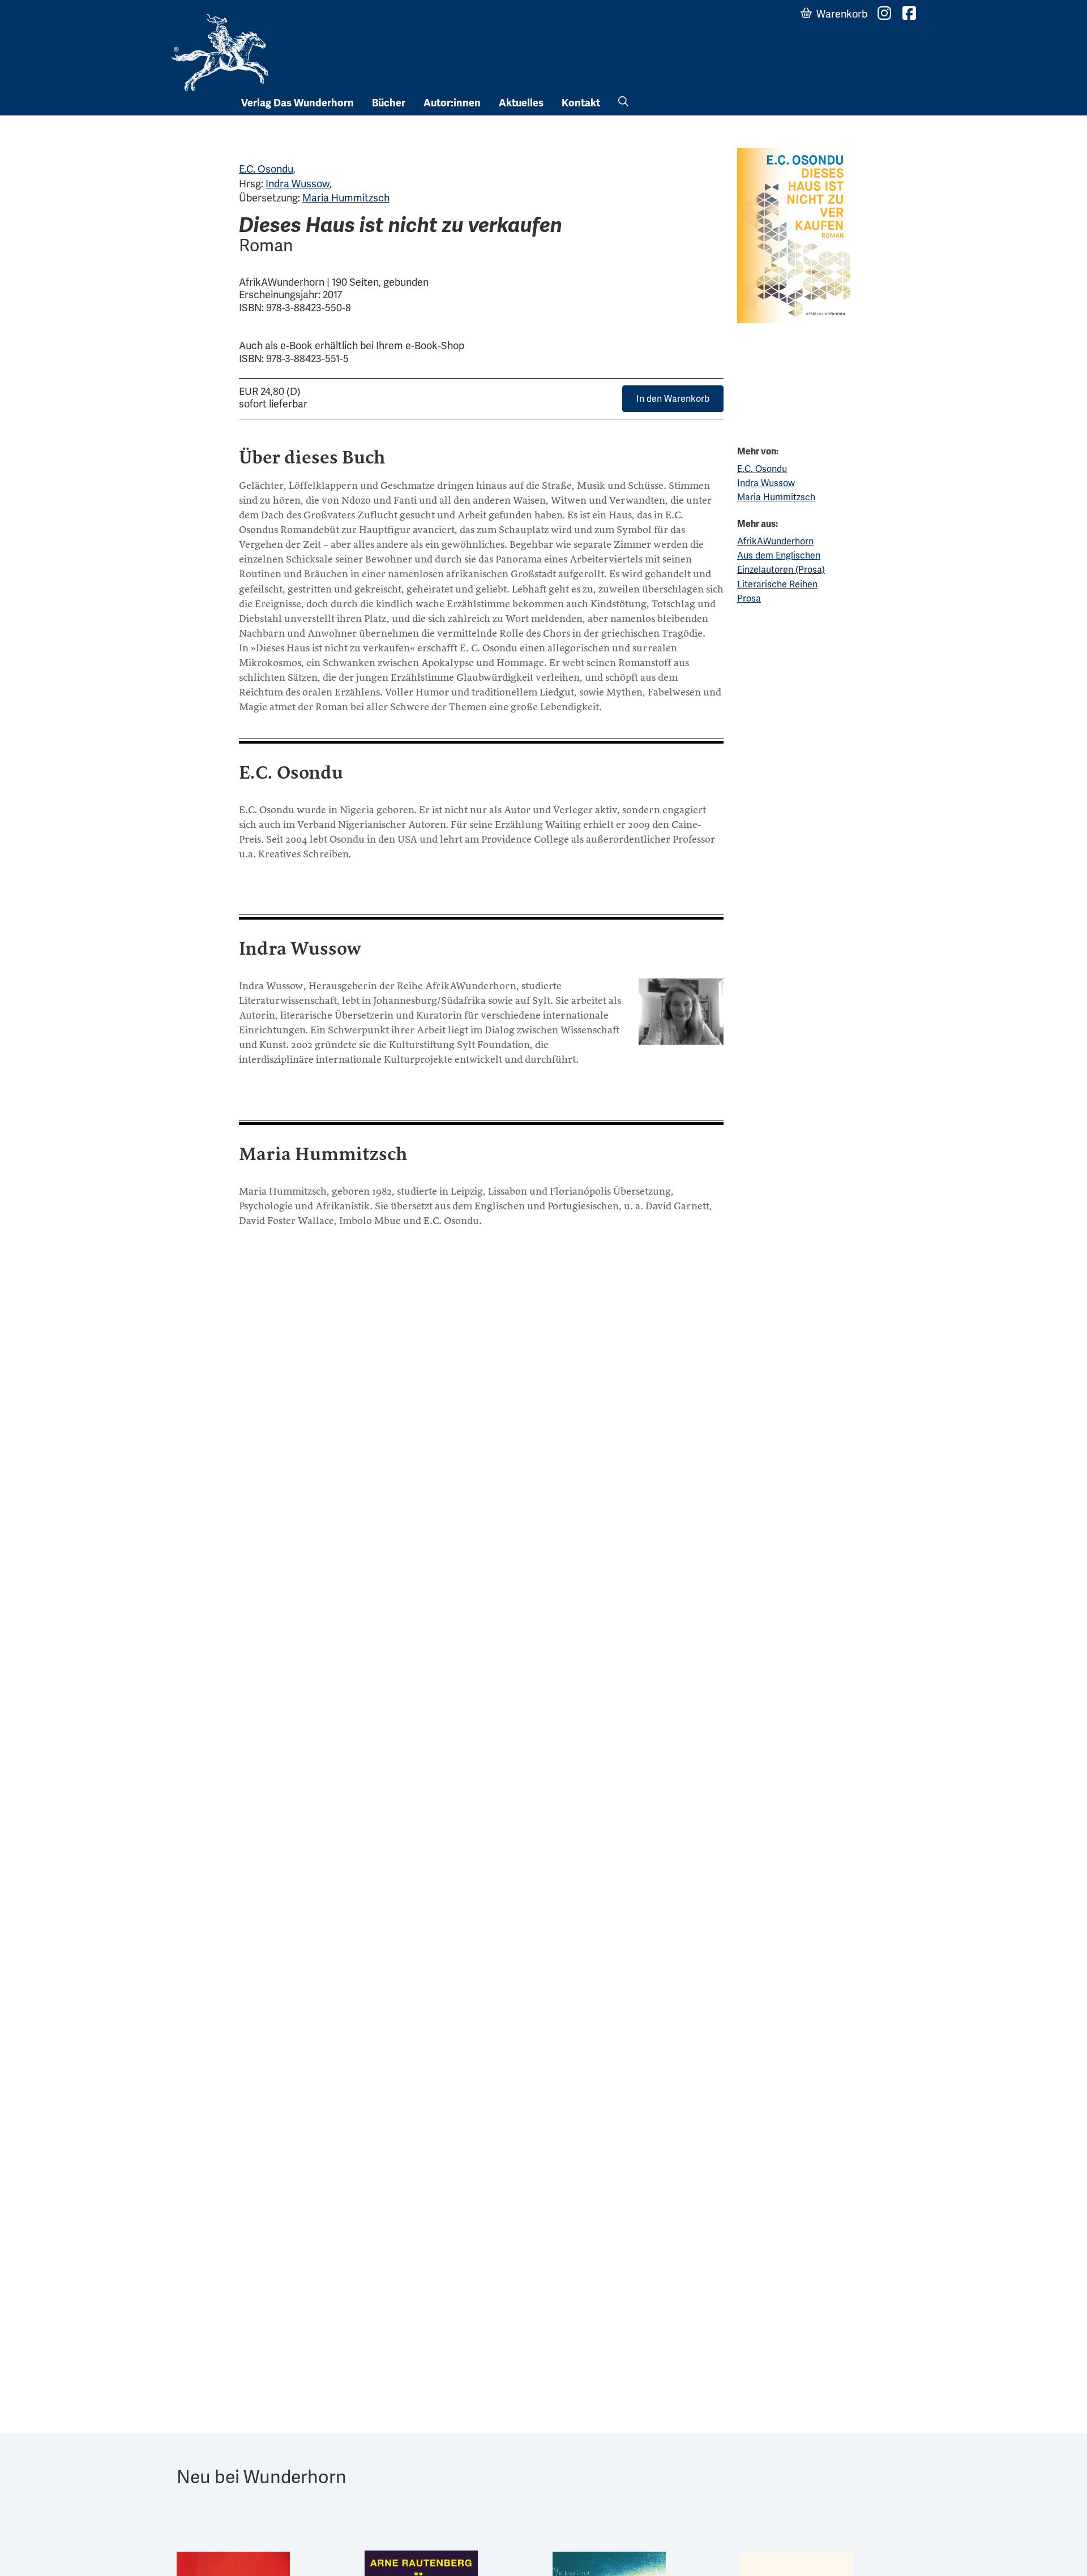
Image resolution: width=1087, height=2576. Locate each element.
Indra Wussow (298, 184)
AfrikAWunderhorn (775, 541)
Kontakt (581, 103)
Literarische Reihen (777, 584)
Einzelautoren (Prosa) (781, 570)
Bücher (389, 103)
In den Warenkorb (673, 399)
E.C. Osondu (266, 169)
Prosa (749, 598)
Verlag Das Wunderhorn (298, 103)
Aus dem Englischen (779, 555)
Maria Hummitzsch (346, 198)
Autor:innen (452, 103)
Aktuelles (521, 103)
